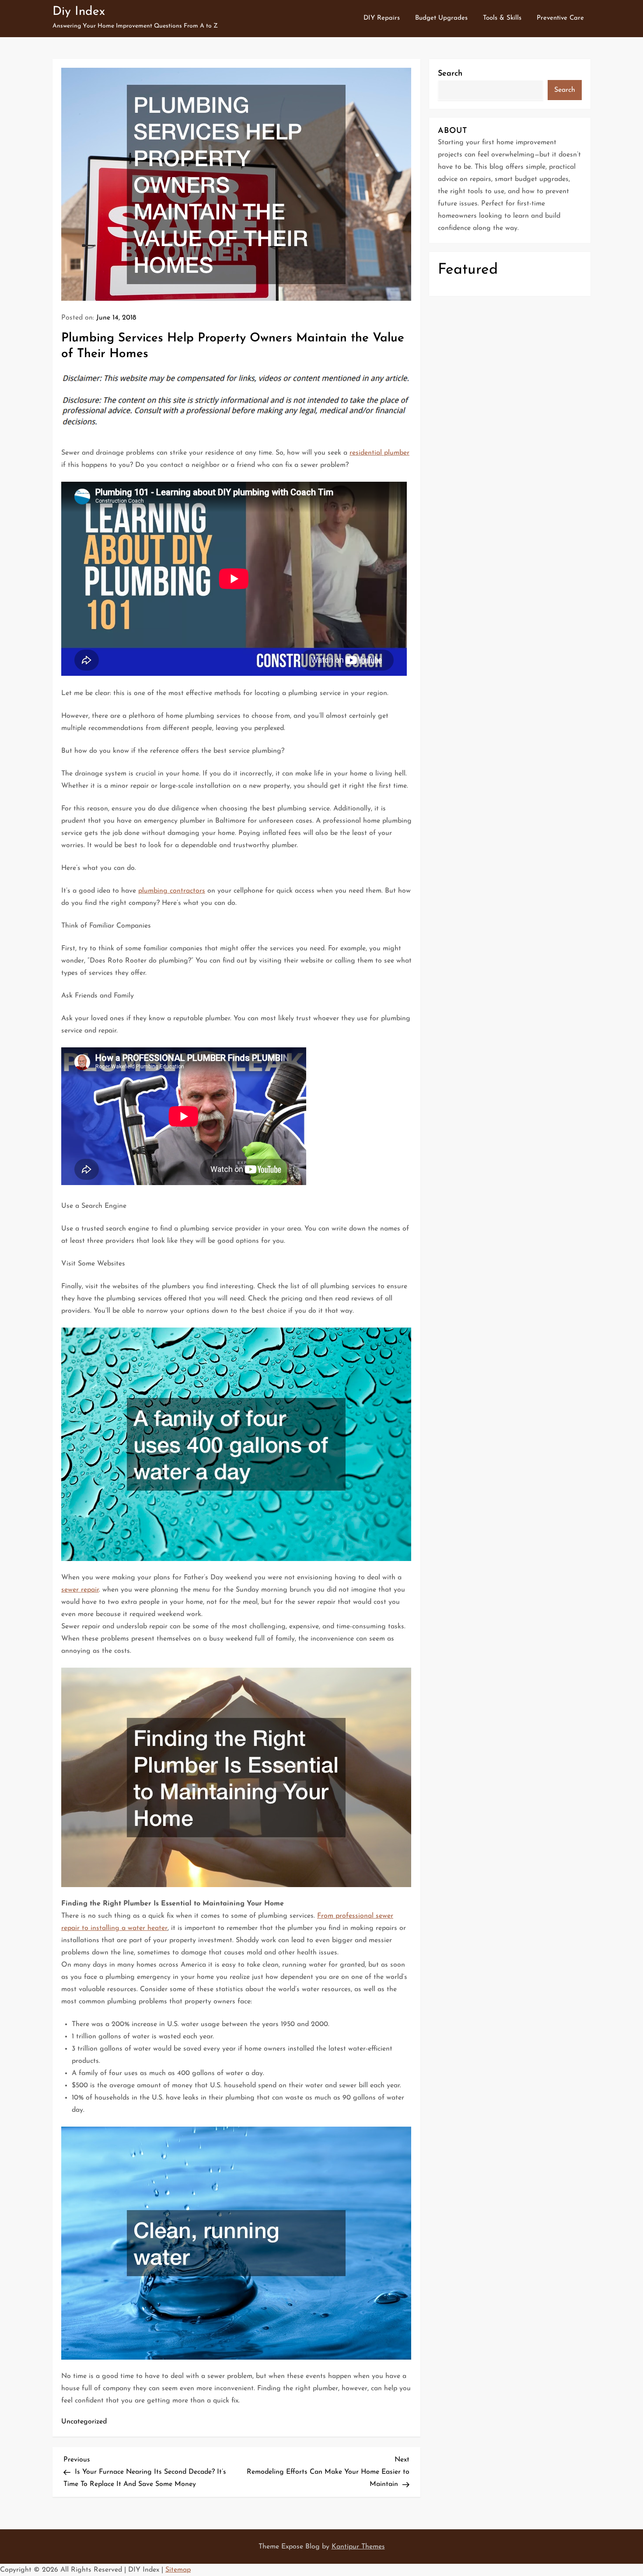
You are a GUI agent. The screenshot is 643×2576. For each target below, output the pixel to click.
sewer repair (80, 1590)
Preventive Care (560, 18)
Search (450, 74)
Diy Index (79, 12)
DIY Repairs (382, 18)
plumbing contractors (172, 891)
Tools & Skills (502, 18)
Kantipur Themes (358, 2547)
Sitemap (178, 2570)
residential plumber (379, 453)
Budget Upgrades (441, 18)
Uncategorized (84, 2422)
